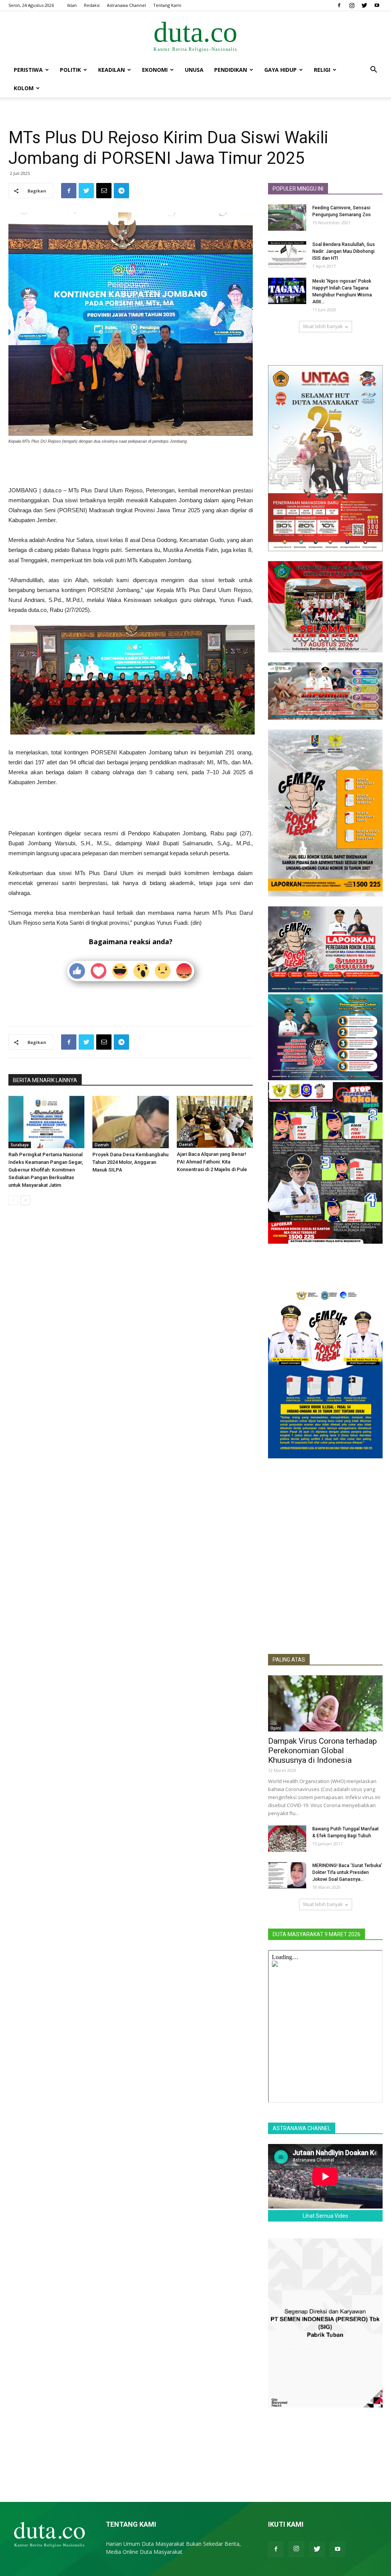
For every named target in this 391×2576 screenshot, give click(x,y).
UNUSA (194, 70)
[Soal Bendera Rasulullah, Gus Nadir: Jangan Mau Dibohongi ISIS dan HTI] (287, 254)
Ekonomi (155, 70)
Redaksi (92, 5)
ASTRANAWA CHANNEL (302, 2128)
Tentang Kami (167, 5)
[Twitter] (364, 5)
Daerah (102, 1145)
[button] (373, 70)
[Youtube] (377, 5)
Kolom (24, 88)
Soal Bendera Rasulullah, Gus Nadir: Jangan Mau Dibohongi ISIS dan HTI (344, 251)
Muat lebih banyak (323, 326)
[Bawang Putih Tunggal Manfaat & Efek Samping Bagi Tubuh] (287, 1839)
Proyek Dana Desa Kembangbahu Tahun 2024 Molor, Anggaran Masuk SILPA (130, 1162)
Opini (276, 1728)
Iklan (72, 5)
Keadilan (111, 70)
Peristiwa (28, 70)
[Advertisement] (131, 466)
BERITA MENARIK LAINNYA (45, 1080)
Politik (70, 70)
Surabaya (20, 1145)
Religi (322, 70)
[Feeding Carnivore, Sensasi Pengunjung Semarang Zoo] (287, 218)
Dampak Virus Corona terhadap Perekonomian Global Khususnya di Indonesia (322, 1751)
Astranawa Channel (126, 5)
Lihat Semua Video (326, 2216)
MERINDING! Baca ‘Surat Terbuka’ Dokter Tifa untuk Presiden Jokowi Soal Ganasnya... (347, 1872)
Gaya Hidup (280, 70)
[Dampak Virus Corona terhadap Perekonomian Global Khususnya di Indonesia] (325, 1703)
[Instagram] (352, 5)
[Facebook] (339, 5)
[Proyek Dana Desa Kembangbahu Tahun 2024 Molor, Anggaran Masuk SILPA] (130, 1122)
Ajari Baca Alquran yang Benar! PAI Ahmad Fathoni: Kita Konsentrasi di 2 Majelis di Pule (212, 1162)
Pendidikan (231, 70)
